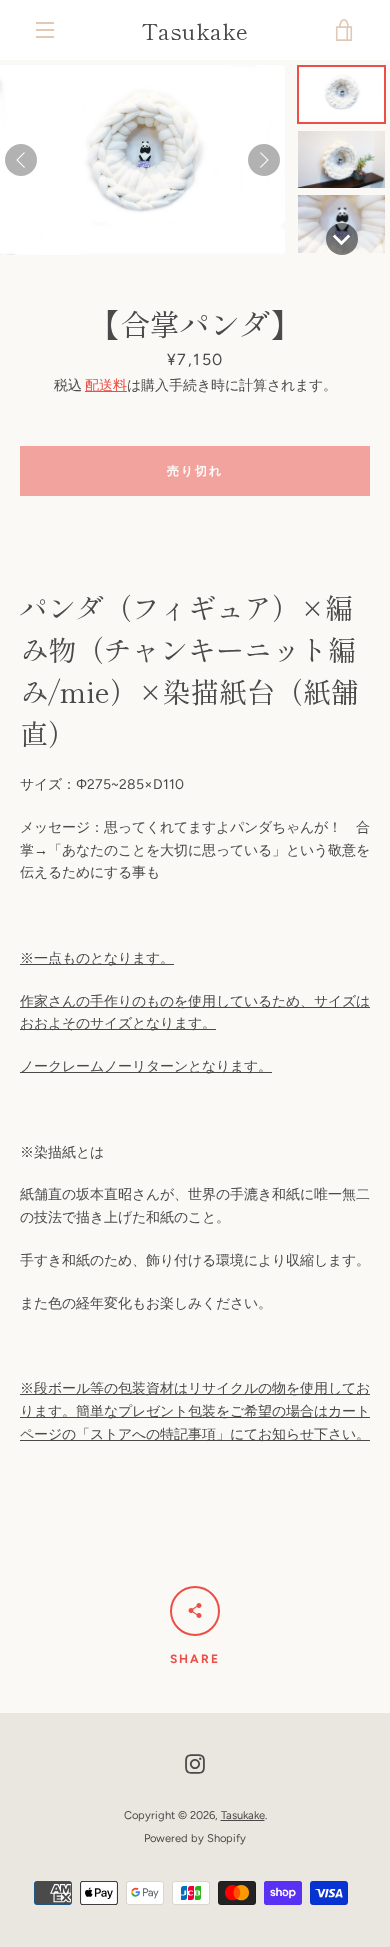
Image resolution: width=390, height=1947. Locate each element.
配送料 (106, 385)
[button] (341, 94)
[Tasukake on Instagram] (195, 1763)
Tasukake (195, 30)
